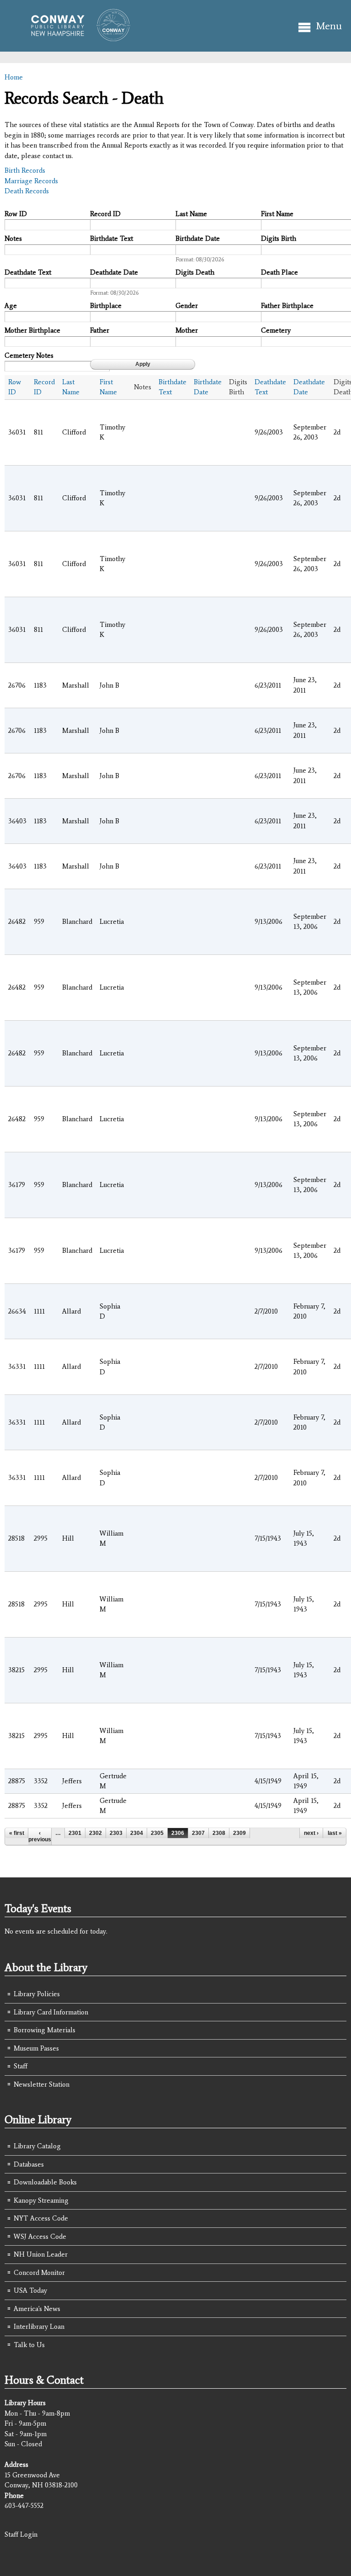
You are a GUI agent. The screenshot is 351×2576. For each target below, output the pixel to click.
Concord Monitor (39, 2273)
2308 (219, 1833)
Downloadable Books (45, 2182)
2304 (137, 1833)
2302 (96, 1833)
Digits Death (195, 272)
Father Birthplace (287, 306)
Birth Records (25, 170)
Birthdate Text (112, 239)
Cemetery (276, 330)
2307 (198, 1833)
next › (311, 1833)
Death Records (27, 191)
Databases (29, 2164)
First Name (277, 214)
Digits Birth (279, 239)
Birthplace (106, 306)
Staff (21, 2066)
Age (11, 306)
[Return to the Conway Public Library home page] (77, 37)
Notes (13, 239)
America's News (37, 2309)
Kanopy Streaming (41, 2200)
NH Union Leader (41, 2254)
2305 (157, 1833)
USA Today (30, 2290)
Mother (187, 330)
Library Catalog (37, 2146)
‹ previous (40, 1836)
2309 (239, 1833)
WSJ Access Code (40, 2237)
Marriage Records (31, 181)
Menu (329, 26)
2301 (75, 1833)
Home (14, 77)
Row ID (16, 214)
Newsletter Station (42, 2084)
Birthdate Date (198, 239)
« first (17, 1833)
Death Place (279, 272)
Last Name (191, 214)
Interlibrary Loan (39, 2327)
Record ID (105, 214)
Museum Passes (36, 2048)
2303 (116, 1833)
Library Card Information (51, 2012)
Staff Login (21, 2534)
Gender (187, 306)
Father (100, 330)
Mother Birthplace (32, 330)
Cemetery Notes (29, 355)
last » (335, 1833)
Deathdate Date (114, 272)
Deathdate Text (28, 272)
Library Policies (37, 1994)
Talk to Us (29, 2345)
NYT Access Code (41, 2218)
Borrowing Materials (45, 2030)
